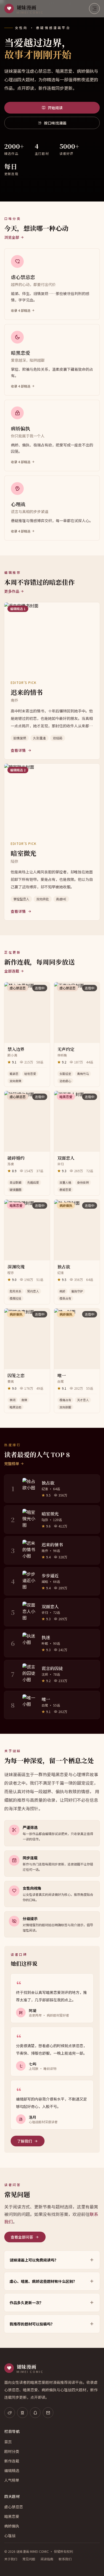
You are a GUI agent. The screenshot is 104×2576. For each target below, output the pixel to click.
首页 (8, 2442)
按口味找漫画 (55, 123)
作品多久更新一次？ (26, 2303)
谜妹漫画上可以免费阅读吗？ (34, 2260)
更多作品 (12, 591)
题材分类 (12, 2451)
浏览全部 (12, 237)
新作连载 (12, 2461)
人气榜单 (12, 2480)
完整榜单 (12, 1464)
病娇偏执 (12, 2526)
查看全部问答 (22, 2237)
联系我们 (65, 2559)
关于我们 (11, 2559)
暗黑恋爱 (12, 2516)
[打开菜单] (94, 9)
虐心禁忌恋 (14, 2507)
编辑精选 (12, 2470)
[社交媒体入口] (10, 2413)
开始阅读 (55, 108)
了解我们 (25, 2141)
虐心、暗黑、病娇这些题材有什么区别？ (43, 2281)
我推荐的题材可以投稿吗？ (32, 2324)
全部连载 (12, 971)
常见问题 (29, 2559)
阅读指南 (47, 2559)
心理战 (10, 2535)
